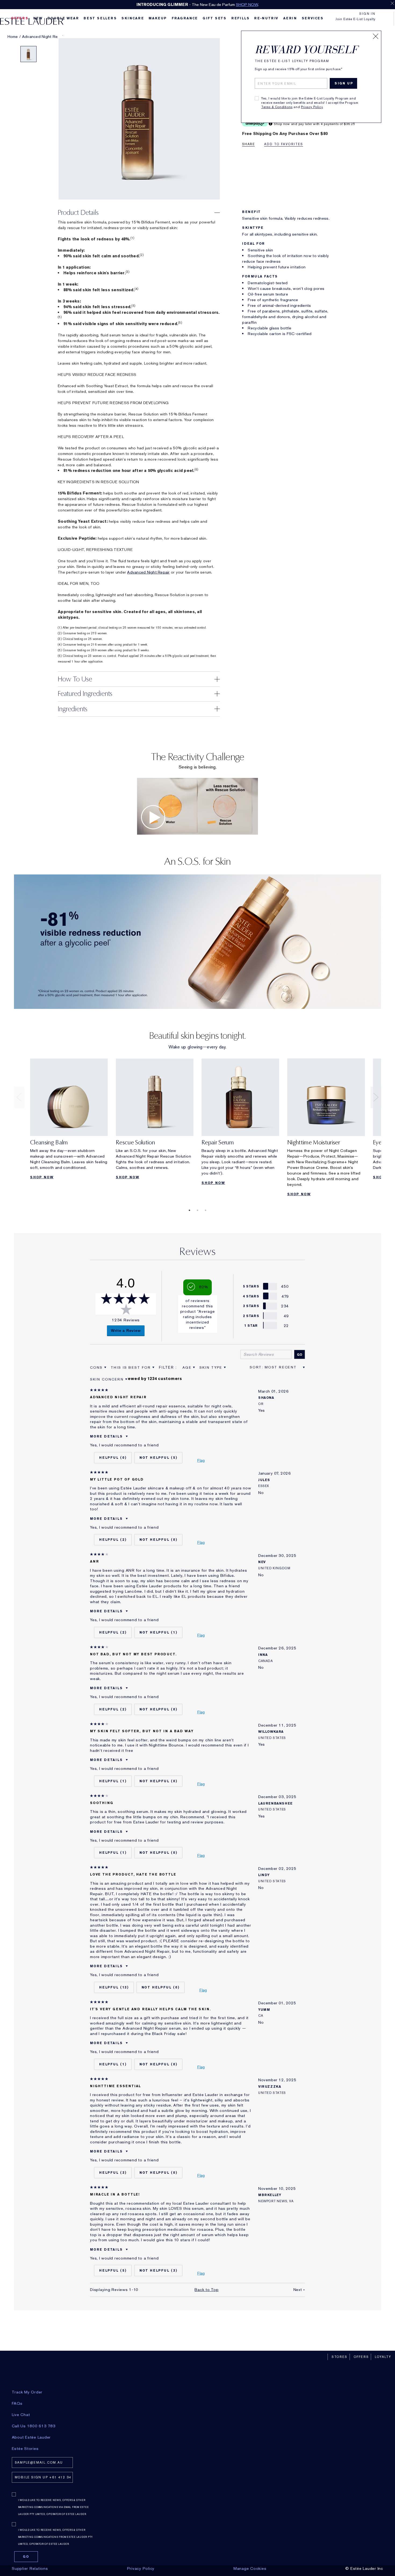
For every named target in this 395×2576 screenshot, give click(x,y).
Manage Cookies (250, 2568)
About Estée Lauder (31, 2437)
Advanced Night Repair (148, 572)
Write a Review (126, 1330)
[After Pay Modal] (270, 124)
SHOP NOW (247, 5)
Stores (340, 2357)
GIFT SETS (215, 18)
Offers (361, 2357)
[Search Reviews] (300, 1354)
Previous (19, 1097)
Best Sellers (100, 18)
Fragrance (185, 18)
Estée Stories (25, 2449)
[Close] (376, 36)
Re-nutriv (266, 18)
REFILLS (240, 18)
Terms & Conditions (277, 107)
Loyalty (383, 2357)
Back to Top (207, 2290)
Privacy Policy (312, 107)
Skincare (133, 18)
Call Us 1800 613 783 (34, 2426)
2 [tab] (198, 1210)
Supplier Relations (30, 2568)
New (38, 18)
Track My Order (27, 2392)
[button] (139, 213)
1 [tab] (189, 1210)
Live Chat (21, 2415)
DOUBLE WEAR (63, 18)
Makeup (158, 18)
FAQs (17, 2403)
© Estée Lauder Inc (364, 2568)
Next (376, 1097)
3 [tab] (206, 1210)
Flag (201, 1460)
